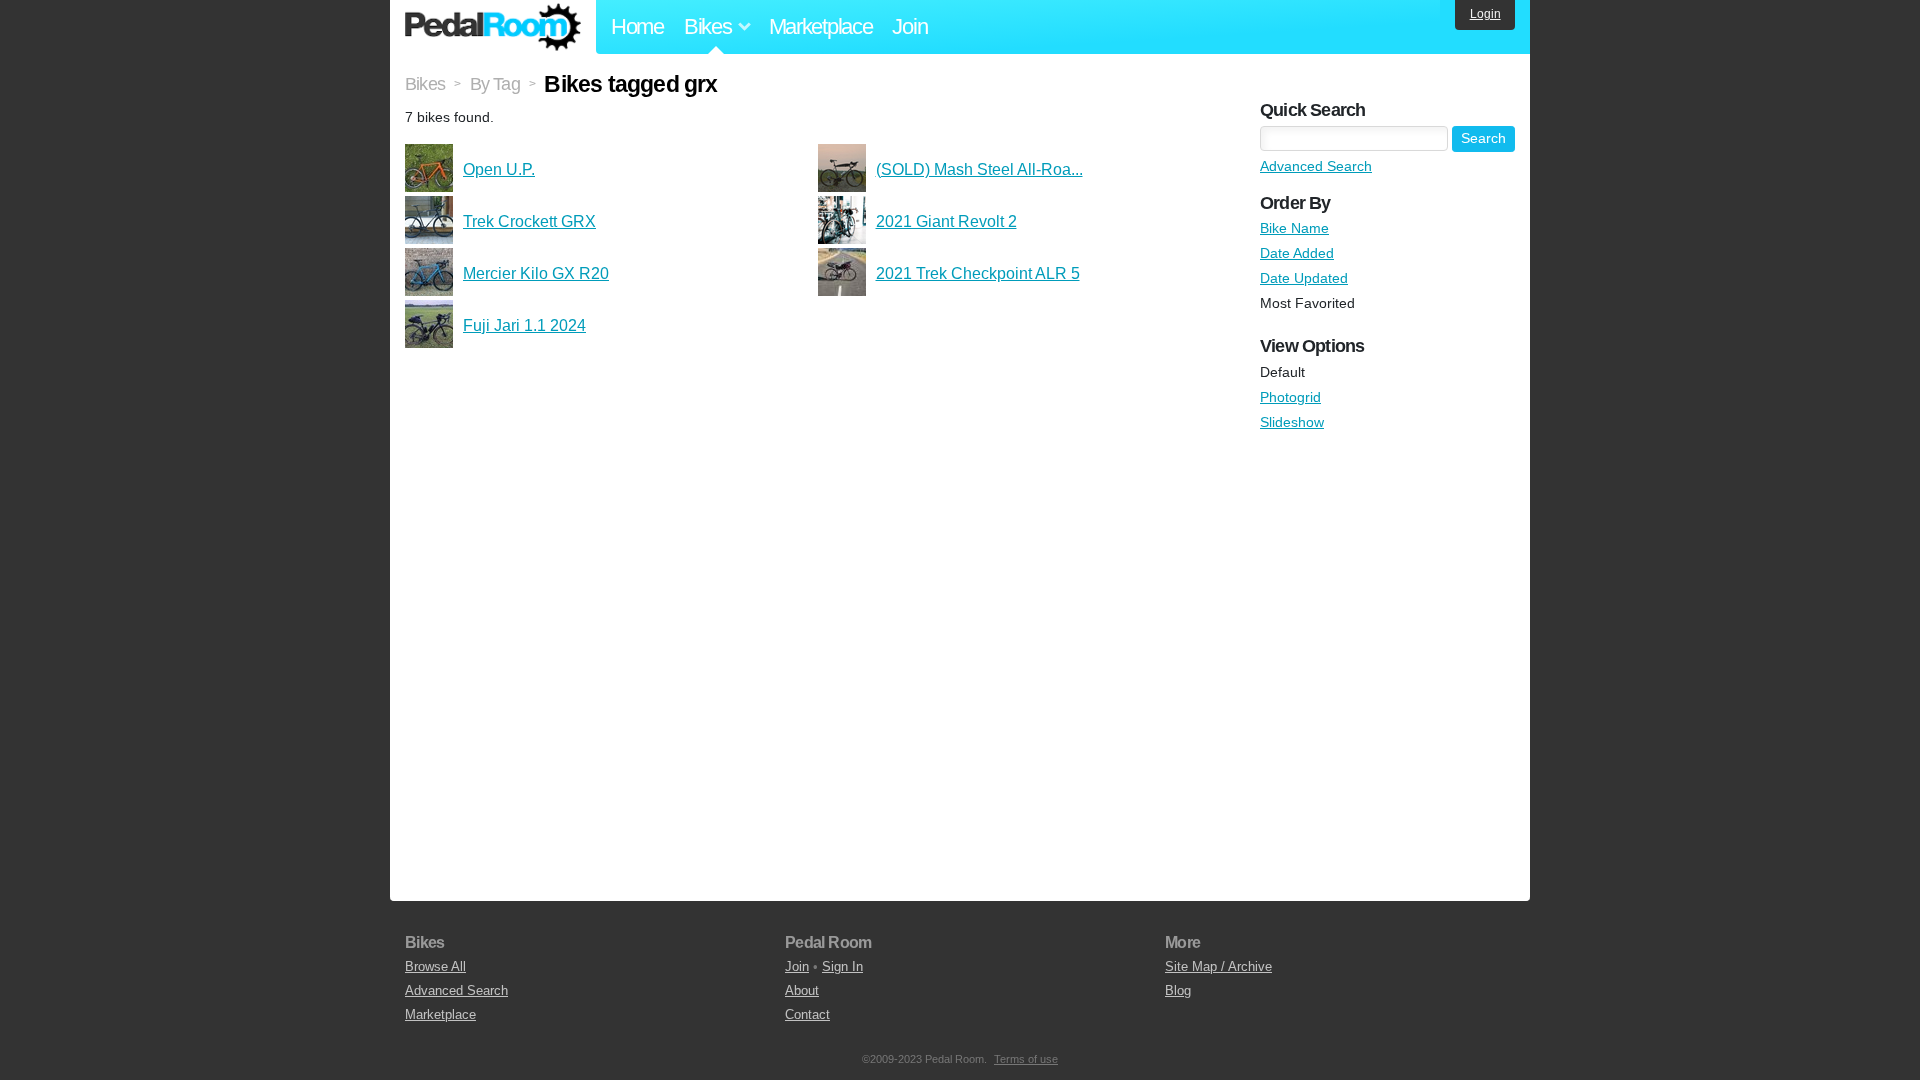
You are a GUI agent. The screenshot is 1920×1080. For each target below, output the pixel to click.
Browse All (435, 966)
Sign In (842, 966)
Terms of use (1026, 1059)
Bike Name (1294, 228)
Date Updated (1304, 278)
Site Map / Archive (1218, 966)
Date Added (1297, 253)
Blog (1178, 990)
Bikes (425, 84)
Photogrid (1290, 397)
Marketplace (821, 26)
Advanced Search (1316, 166)
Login (1485, 14)
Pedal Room (493, 27)
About (802, 990)
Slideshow (1292, 422)
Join (909, 26)
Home (637, 26)
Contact (807, 1014)
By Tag (495, 84)
